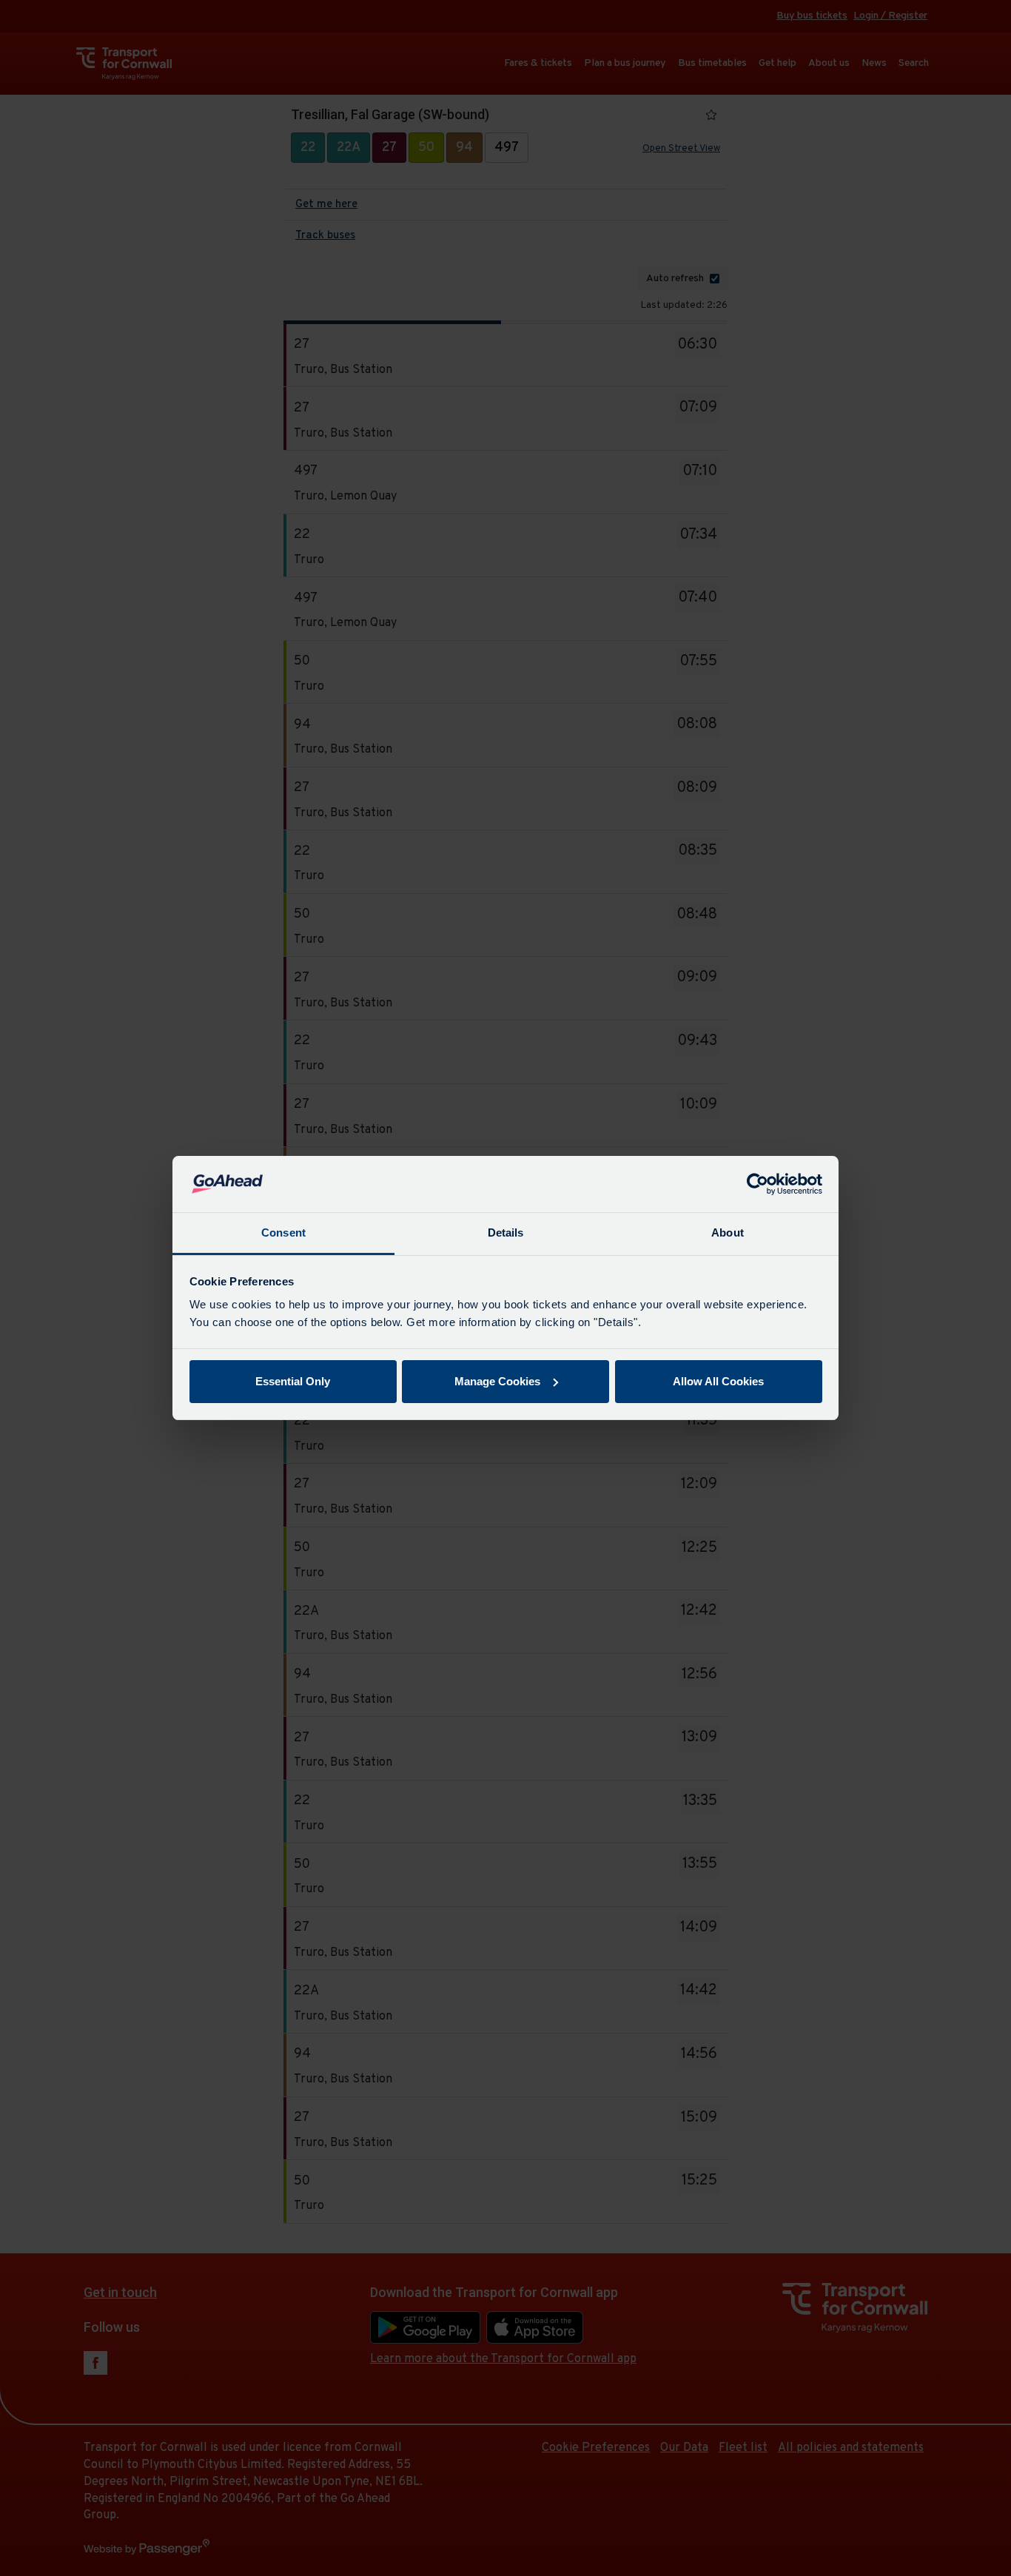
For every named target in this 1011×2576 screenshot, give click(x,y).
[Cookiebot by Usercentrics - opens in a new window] (758, 1184)
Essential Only (293, 1381)
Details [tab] (506, 1232)
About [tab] (728, 1232)
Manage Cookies (497, 1381)
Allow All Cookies (718, 1381)
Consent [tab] (283, 1232)
